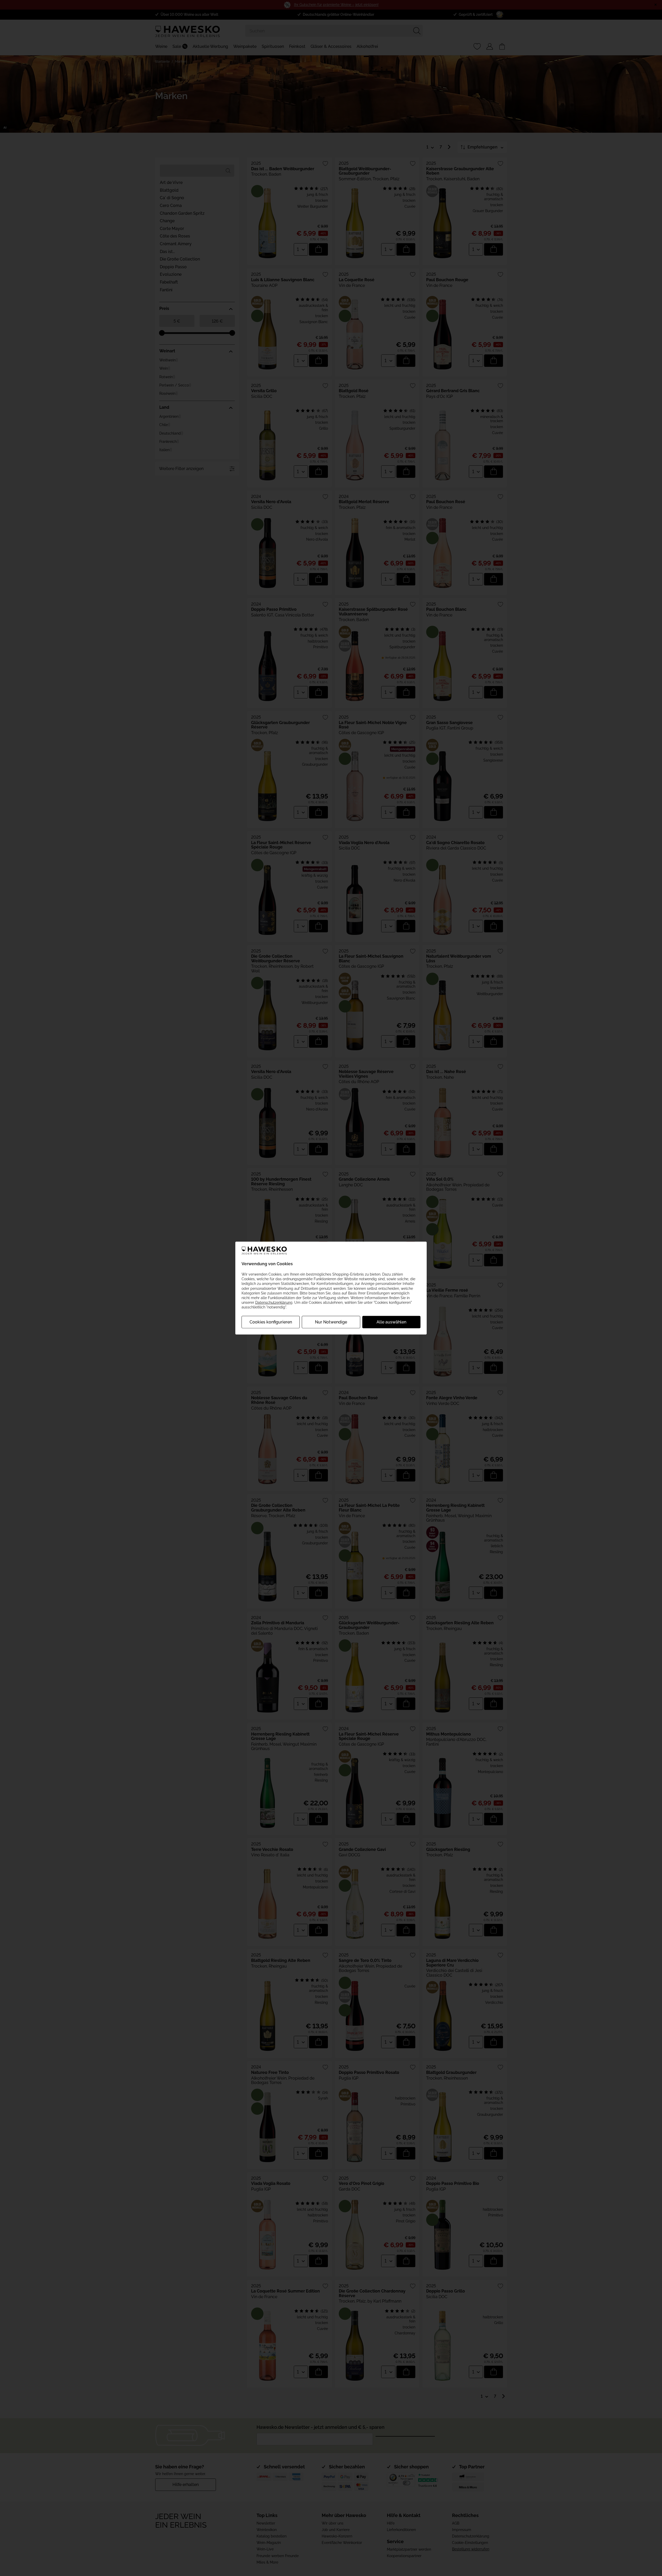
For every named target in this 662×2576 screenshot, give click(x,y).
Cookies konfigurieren (271, 1322)
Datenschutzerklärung (274, 1302)
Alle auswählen (391, 1322)
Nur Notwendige (331, 1322)
